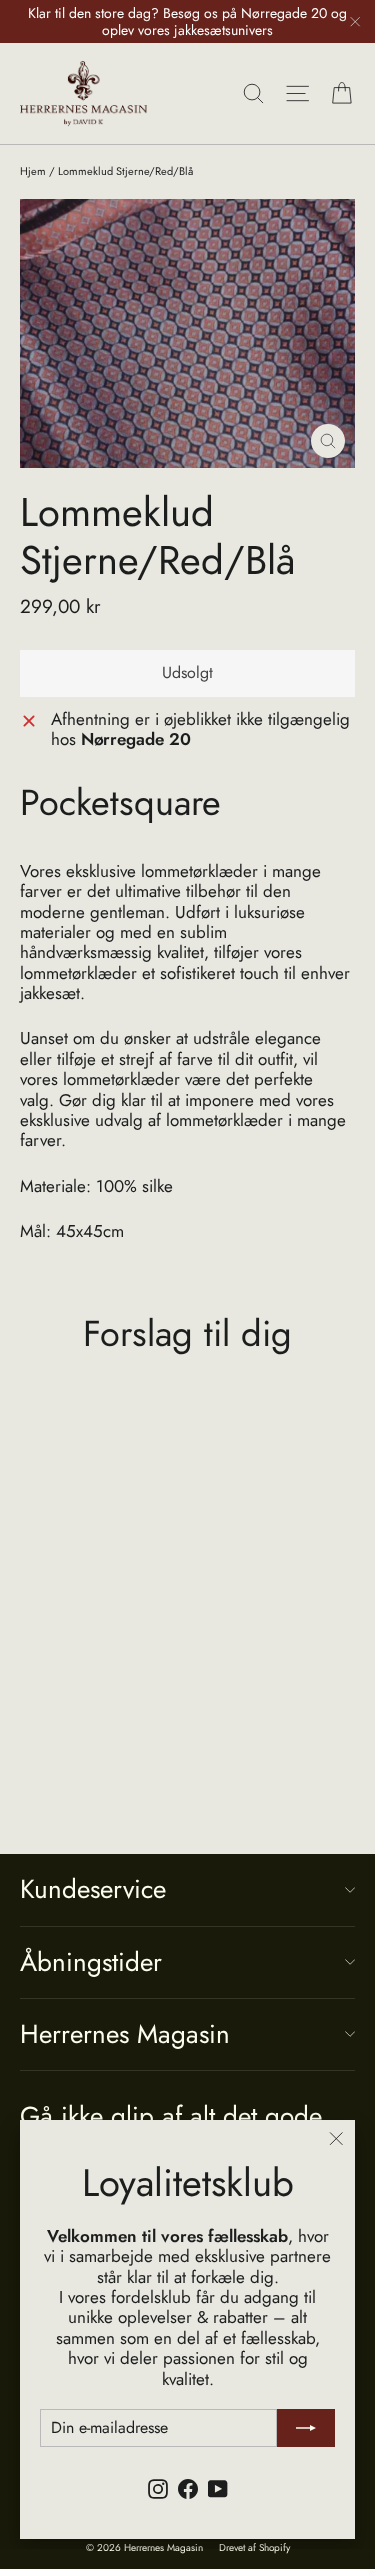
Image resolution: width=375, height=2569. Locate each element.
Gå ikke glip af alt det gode (171, 2114)
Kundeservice (93, 1889)
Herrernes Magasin (125, 2034)
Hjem (33, 171)
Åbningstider (91, 1962)
